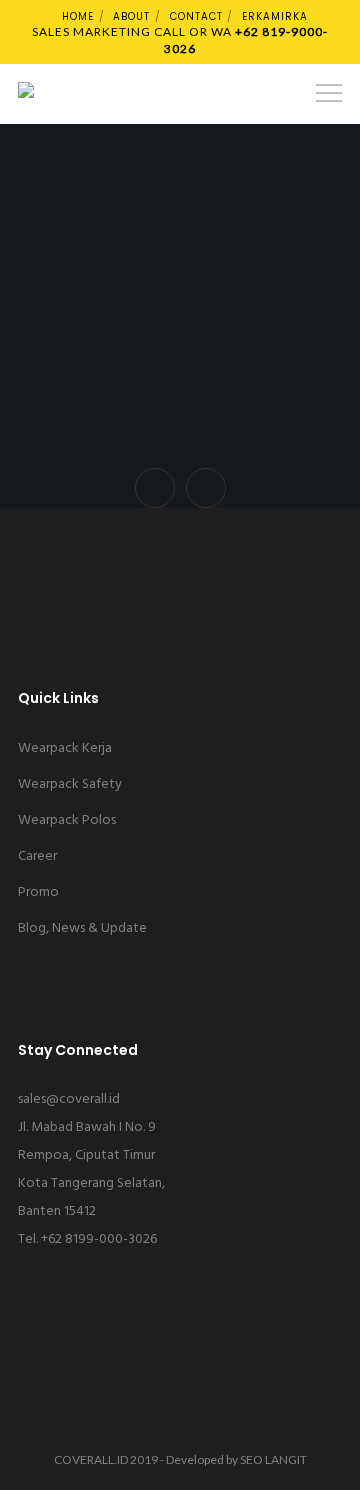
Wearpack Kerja (65, 748)
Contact (196, 16)
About (131, 16)
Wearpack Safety (70, 784)
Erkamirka (275, 16)
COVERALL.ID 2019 (106, 1459)
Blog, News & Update (82, 928)
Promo (38, 892)
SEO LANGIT (273, 1459)
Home (78, 16)
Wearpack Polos (67, 820)
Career (37, 856)
